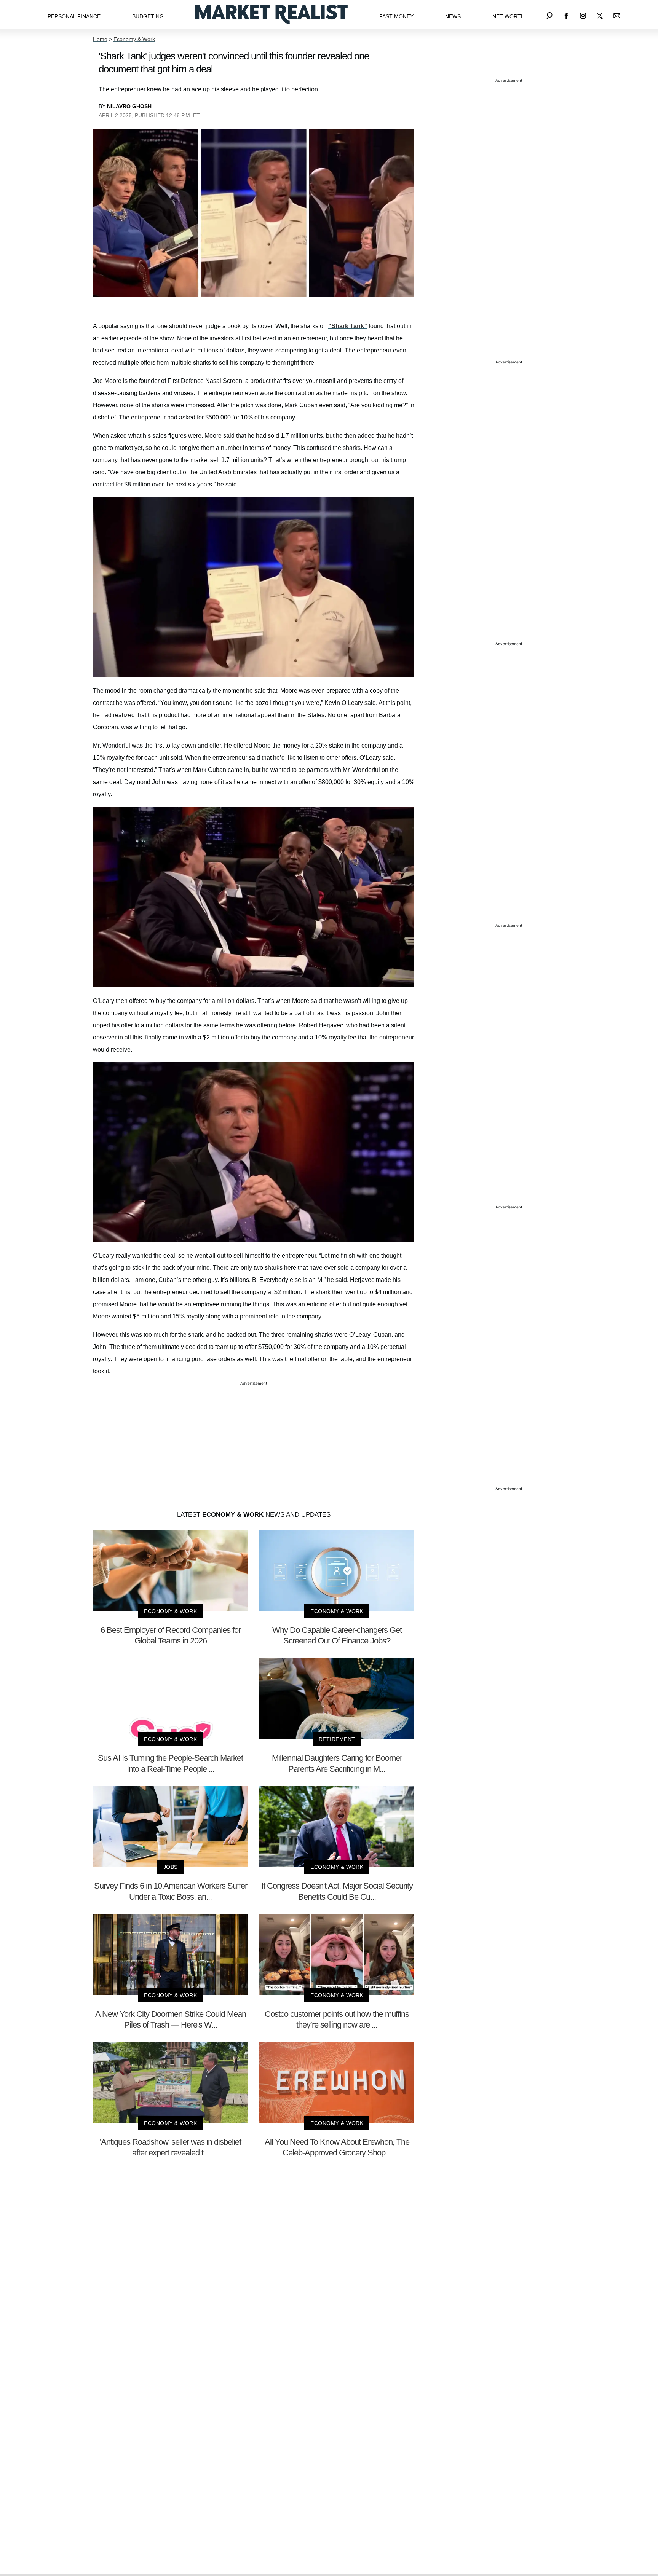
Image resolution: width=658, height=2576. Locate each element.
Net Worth (509, 16)
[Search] (549, 14)
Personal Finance (74, 16)
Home (100, 39)
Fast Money (396, 16)
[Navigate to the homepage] (272, 14)
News (453, 16)
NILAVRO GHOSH (129, 106)
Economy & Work (134, 39)
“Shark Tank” (348, 326)
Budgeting (148, 16)
